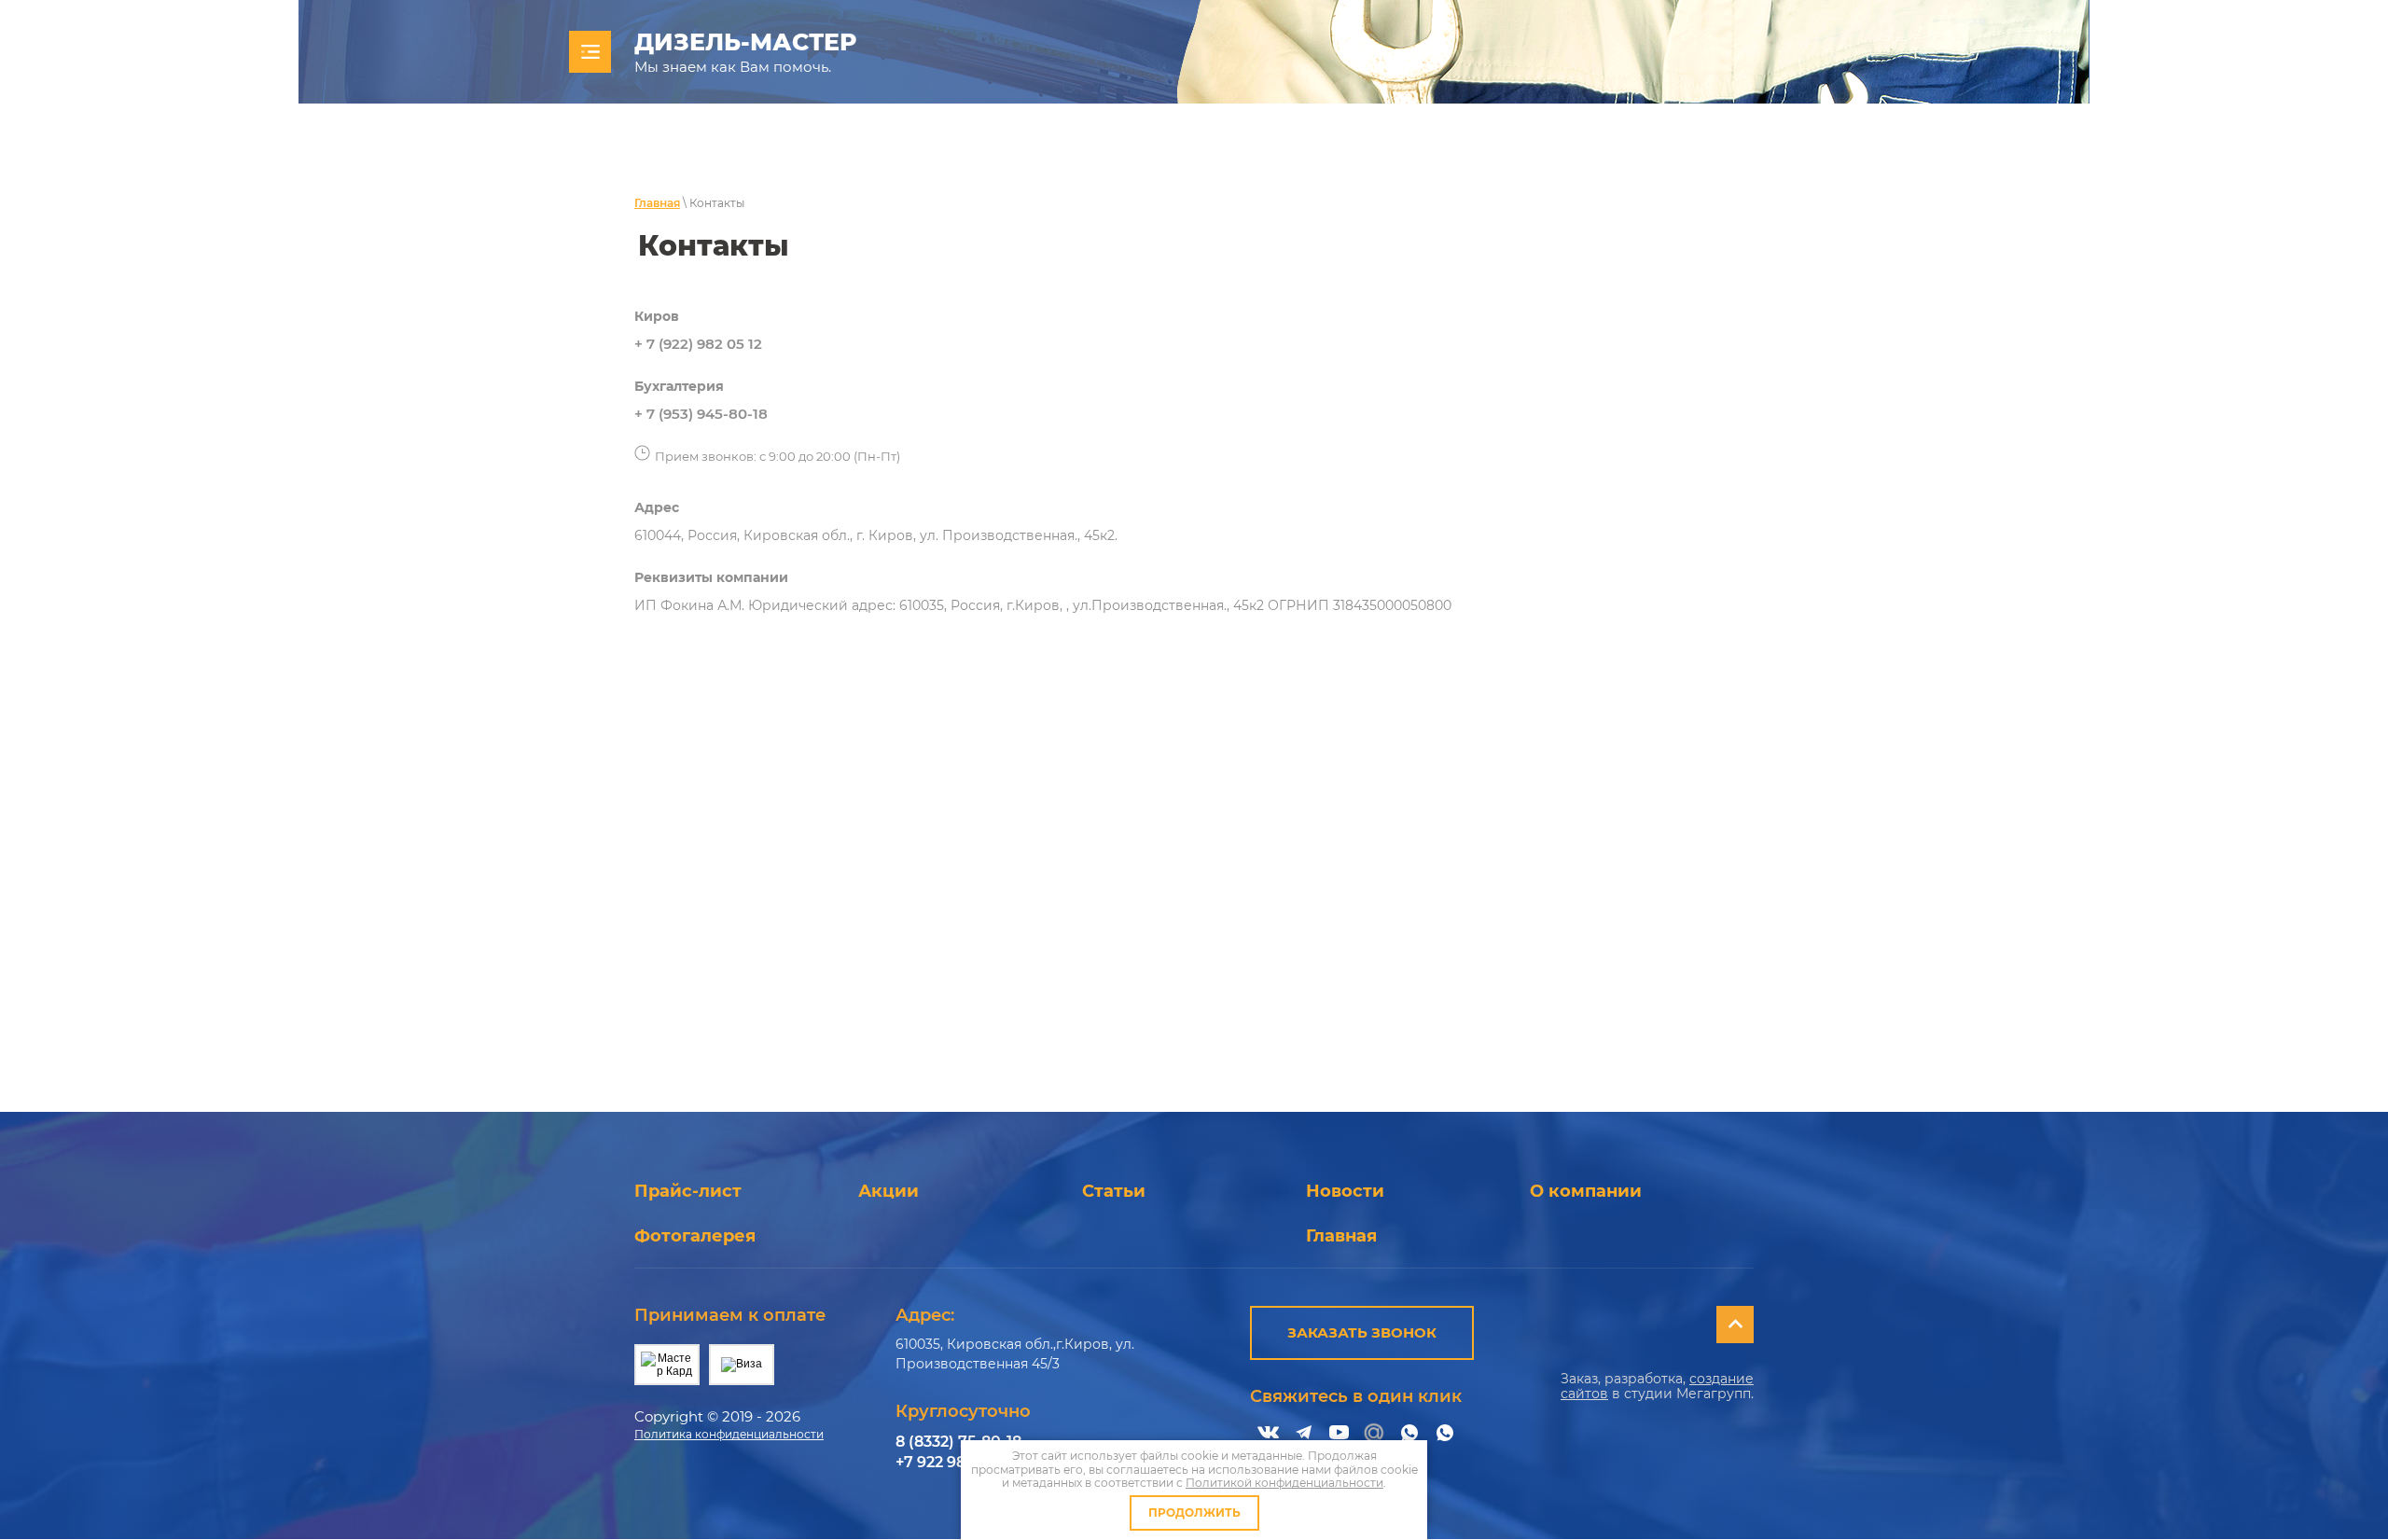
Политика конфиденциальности (729, 1434)
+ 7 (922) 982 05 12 (698, 344)
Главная (657, 203)
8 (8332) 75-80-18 (958, 1442)
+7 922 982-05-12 (957, 1462)
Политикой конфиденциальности (1284, 1483)
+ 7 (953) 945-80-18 (701, 414)
